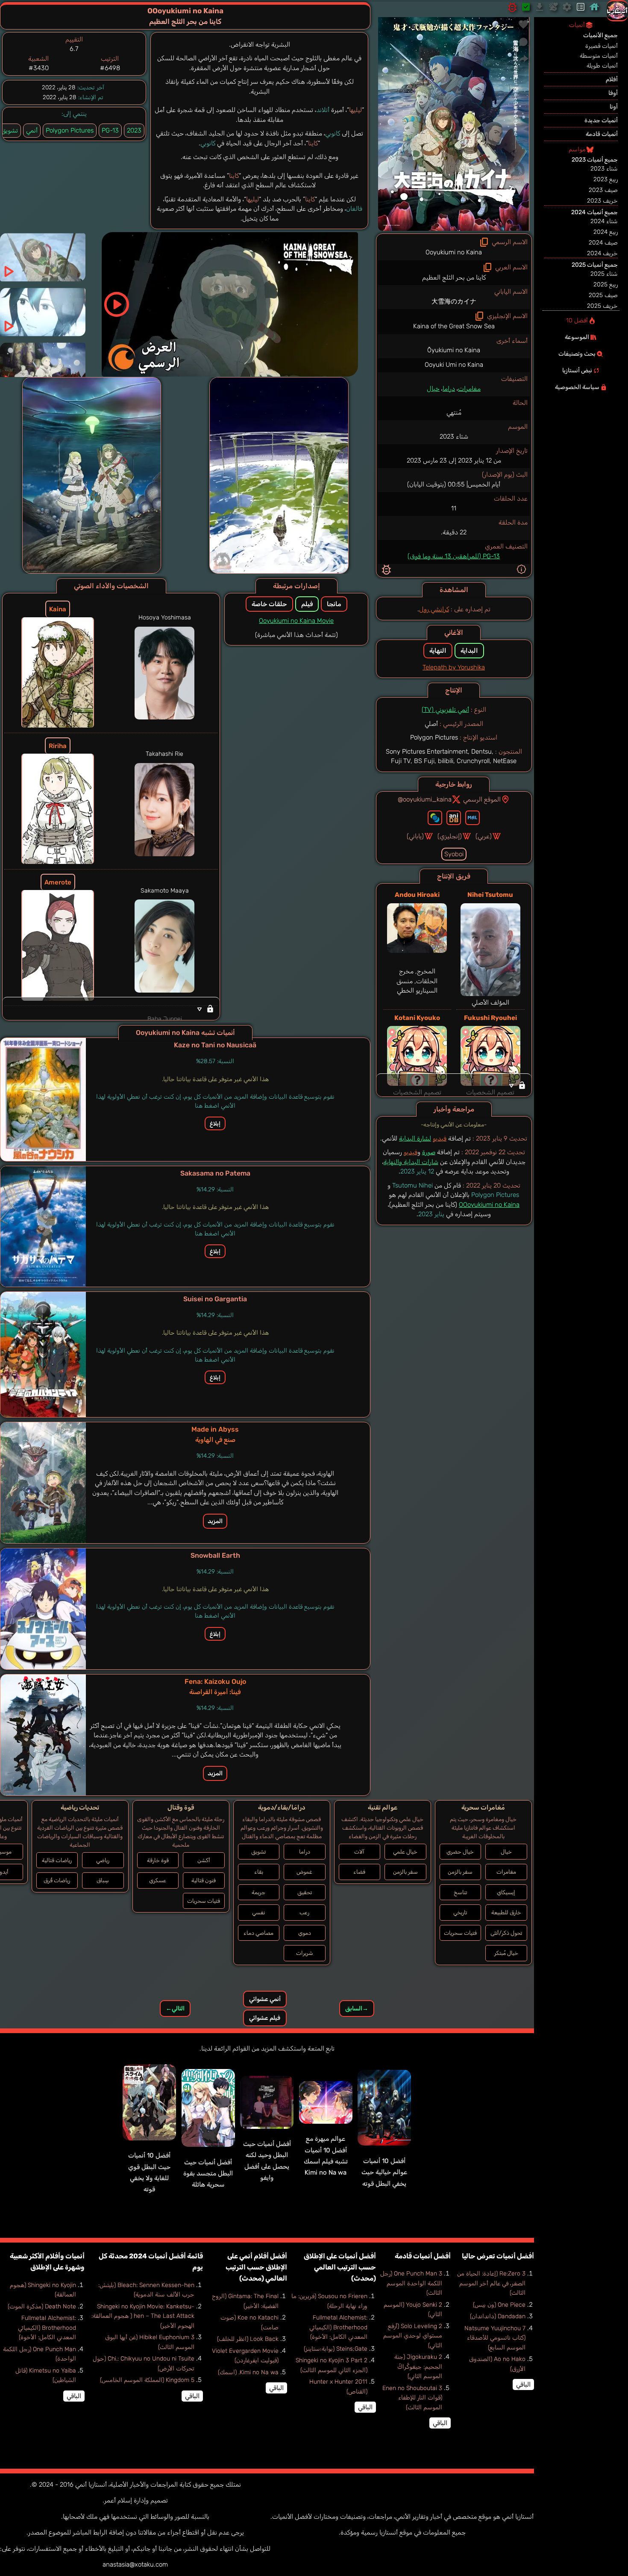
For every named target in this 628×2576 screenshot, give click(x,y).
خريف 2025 (602, 306)
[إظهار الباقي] (454, 1085)
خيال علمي (405, 1852)
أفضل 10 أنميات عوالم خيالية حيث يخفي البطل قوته (384, 2172)
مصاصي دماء (258, 1933)
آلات (359, 1852)
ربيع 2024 (606, 232)
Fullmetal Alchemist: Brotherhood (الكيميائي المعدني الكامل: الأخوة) (338, 2327)
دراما (449, 389)
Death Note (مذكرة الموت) (42, 2306)
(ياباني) (415, 836)
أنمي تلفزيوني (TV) (445, 710)
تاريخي (460, 1912)
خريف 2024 (602, 253)
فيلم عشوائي (265, 2018)
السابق (357, 2009)
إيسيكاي (506, 1892)
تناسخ (460, 1892)
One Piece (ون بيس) (499, 2305)
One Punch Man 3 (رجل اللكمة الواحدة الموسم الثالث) (411, 2283)
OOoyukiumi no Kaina (489, 1205)
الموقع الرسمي (482, 799)
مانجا (334, 604)
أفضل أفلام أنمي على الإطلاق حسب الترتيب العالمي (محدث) (256, 2267)
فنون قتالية (204, 1880)
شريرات (305, 1953)
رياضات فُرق (57, 1880)
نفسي (258, 1912)
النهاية (438, 651)
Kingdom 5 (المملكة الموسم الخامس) (147, 2380)
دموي (305, 1933)
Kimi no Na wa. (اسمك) (248, 2372)
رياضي (103, 1860)
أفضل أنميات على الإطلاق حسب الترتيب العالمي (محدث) (340, 2267)
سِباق (103, 1880)
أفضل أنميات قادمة (423, 2256)
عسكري (158, 1880)
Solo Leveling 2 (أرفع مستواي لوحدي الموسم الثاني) (413, 2336)
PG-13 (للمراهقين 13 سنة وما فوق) (454, 556)
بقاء (259, 1872)
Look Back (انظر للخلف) (248, 2339)
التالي (175, 2009)
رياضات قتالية (57, 1860)
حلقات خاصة (269, 604)
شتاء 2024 (604, 221)
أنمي (32, 130)
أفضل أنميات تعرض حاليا (498, 2256)
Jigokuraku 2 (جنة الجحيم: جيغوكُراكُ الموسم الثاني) (418, 2367)
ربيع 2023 (606, 179)
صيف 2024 (603, 243)
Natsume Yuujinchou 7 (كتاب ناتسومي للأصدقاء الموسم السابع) (495, 2338)
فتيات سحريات (460, 1933)
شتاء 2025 (604, 274)
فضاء (359, 1872)
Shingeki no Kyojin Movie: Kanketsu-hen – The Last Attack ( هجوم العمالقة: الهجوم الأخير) (143, 2316)
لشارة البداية (415, 1138)
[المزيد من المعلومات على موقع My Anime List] (472, 818)
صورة (429, 1152)
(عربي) (484, 836)
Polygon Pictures (70, 130)
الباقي (523, 2384)
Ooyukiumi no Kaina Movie (296, 621)
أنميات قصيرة (602, 46)
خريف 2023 (602, 201)
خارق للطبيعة (506, 1912)
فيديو (440, 1138)
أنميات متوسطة (599, 56)
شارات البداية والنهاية (411, 1162)
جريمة (258, 1892)
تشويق (258, 1852)
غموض (304, 1872)
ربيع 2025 (606, 284)
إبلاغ (215, 1123)
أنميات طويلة (602, 66)
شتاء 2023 (604, 169)
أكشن (204, 1860)
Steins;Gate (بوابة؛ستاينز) (336, 2349)
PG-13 (110, 130)
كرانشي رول (434, 609)
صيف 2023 (603, 190)
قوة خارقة (158, 1860)
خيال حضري (460, 1852)
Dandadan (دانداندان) (498, 2316)
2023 (134, 130)
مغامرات (469, 389)
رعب (304, 1912)
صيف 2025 (603, 295)
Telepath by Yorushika (454, 667)
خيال (433, 389)
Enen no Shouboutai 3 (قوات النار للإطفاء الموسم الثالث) (412, 2398)
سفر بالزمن (460, 1872)
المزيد (215, 1521)
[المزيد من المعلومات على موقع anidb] (454, 818)
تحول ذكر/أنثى (506, 1933)
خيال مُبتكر (506, 1953)
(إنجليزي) (450, 836)
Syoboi (454, 854)
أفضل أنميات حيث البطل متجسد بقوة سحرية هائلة (208, 2174)
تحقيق (305, 1892)
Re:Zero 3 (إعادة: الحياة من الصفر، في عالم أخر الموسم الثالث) (491, 2283)
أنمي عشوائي (265, 1999)
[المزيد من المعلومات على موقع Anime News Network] (435, 818)
